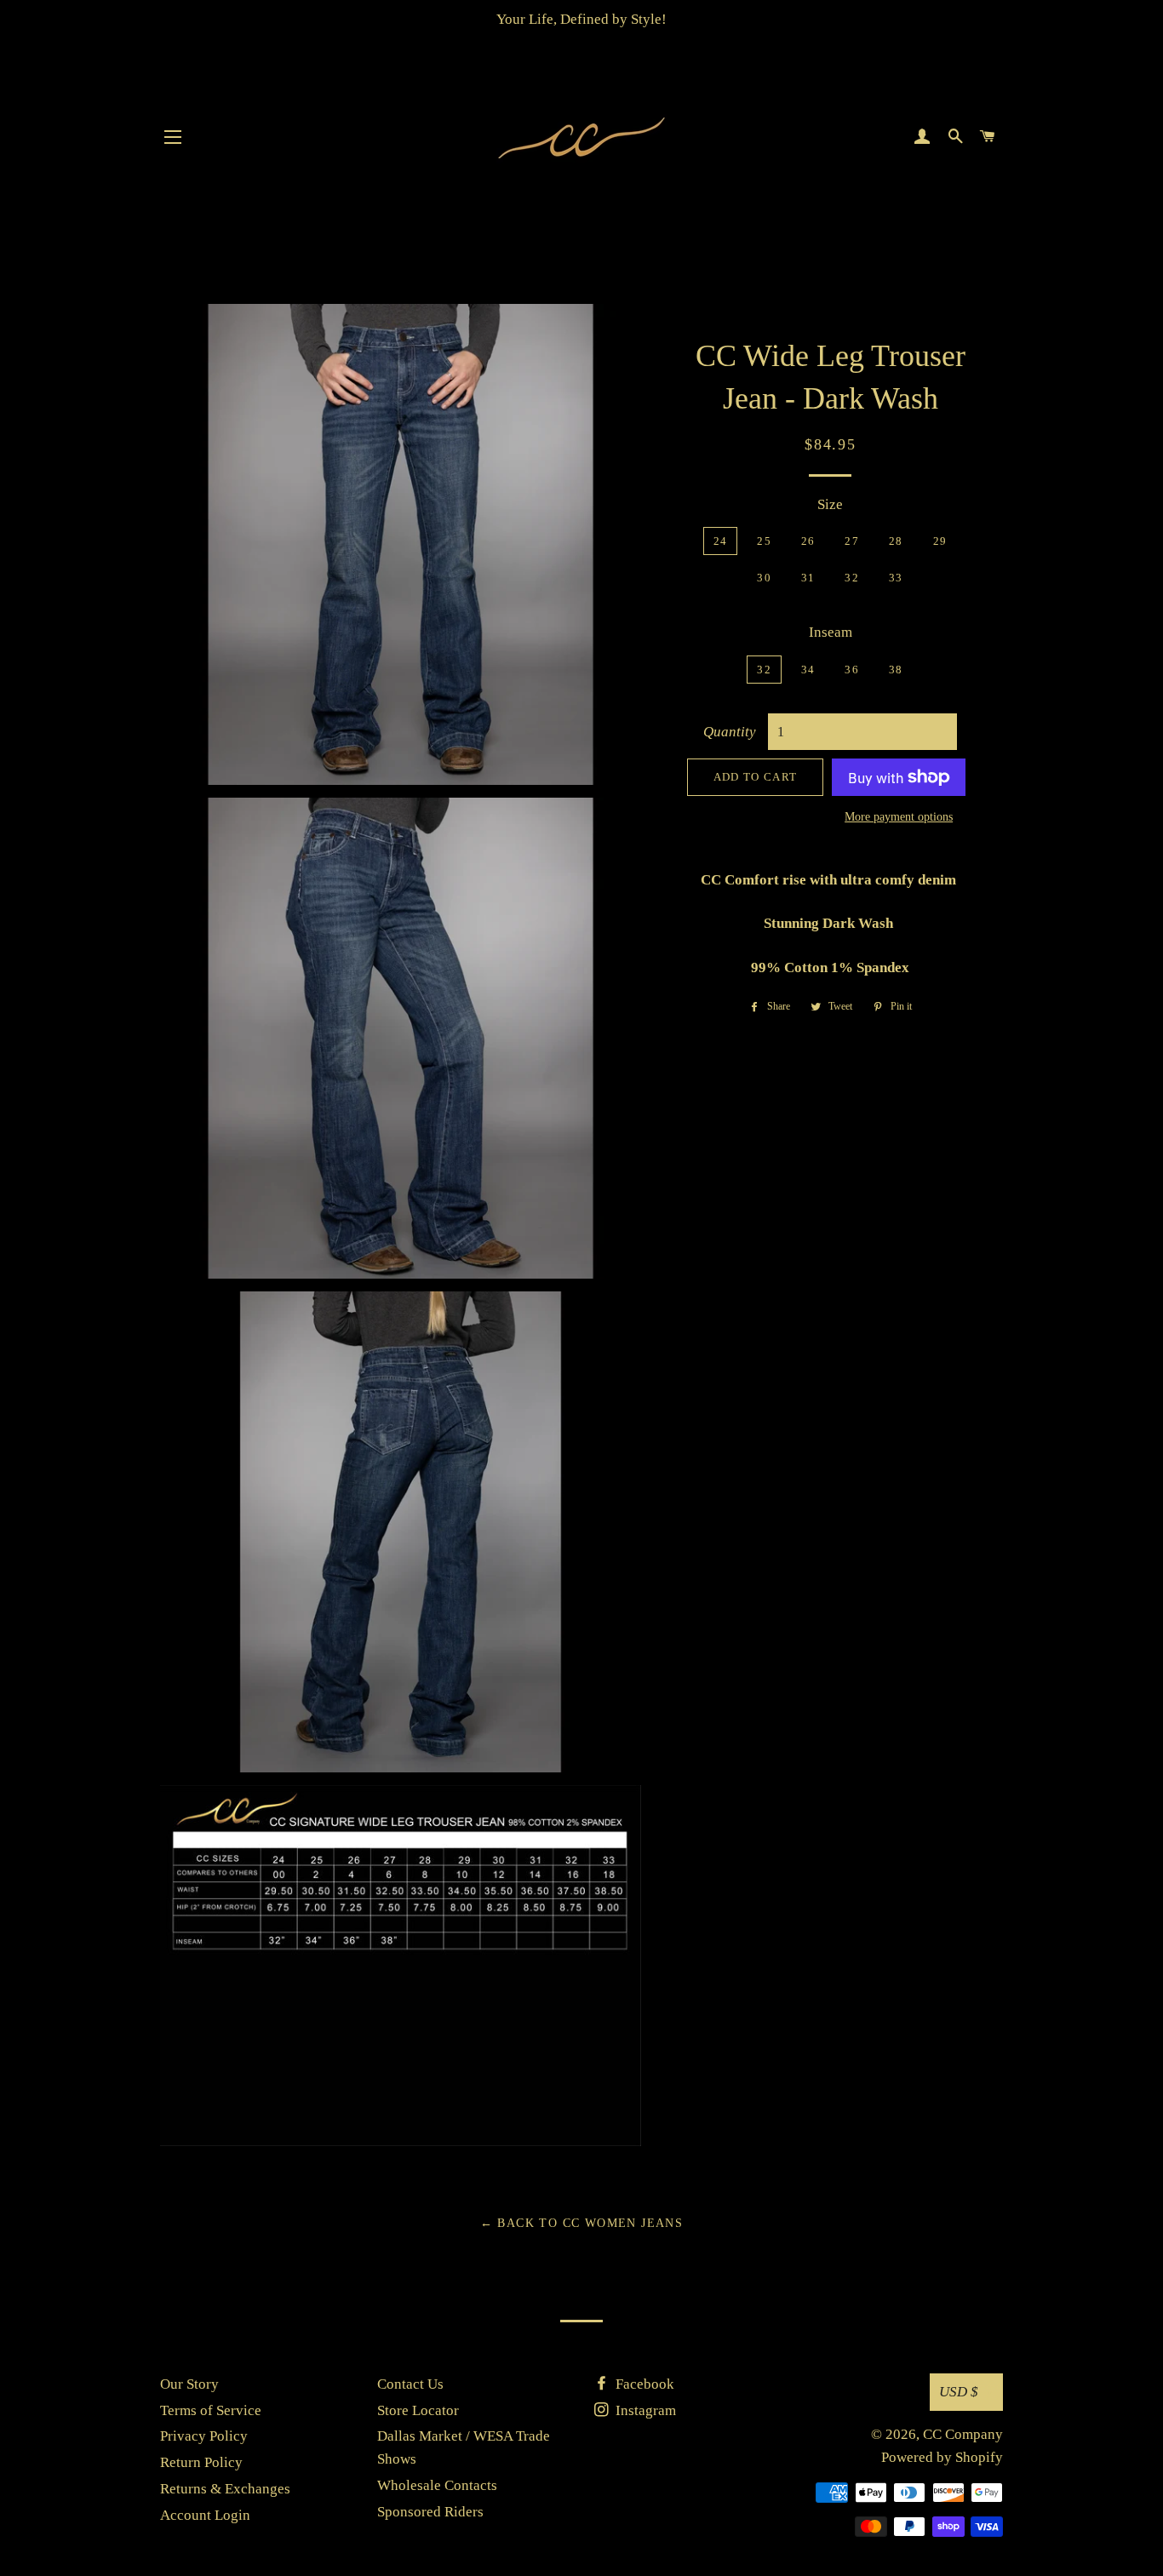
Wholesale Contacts (437, 2485)
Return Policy (201, 2462)
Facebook (643, 2384)
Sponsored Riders (430, 2512)
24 (721, 541)
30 (764, 578)
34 (808, 670)
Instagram (644, 2410)
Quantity (730, 732)
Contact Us (410, 2384)
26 (808, 541)
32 (852, 578)
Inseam (831, 632)
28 (896, 541)
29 (940, 541)
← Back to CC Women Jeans (582, 2223)
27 (852, 541)
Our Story (189, 2384)
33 (896, 578)
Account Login (205, 2515)
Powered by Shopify (942, 2457)
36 (852, 670)
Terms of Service (211, 2410)
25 (764, 541)
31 (808, 578)
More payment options (899, 817)
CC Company (963, 2434)
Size (830, 504)
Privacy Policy (204, 2436)
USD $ (959, 2392)
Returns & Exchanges (225, 2489)
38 (896, 670)
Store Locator (418, 2410)
